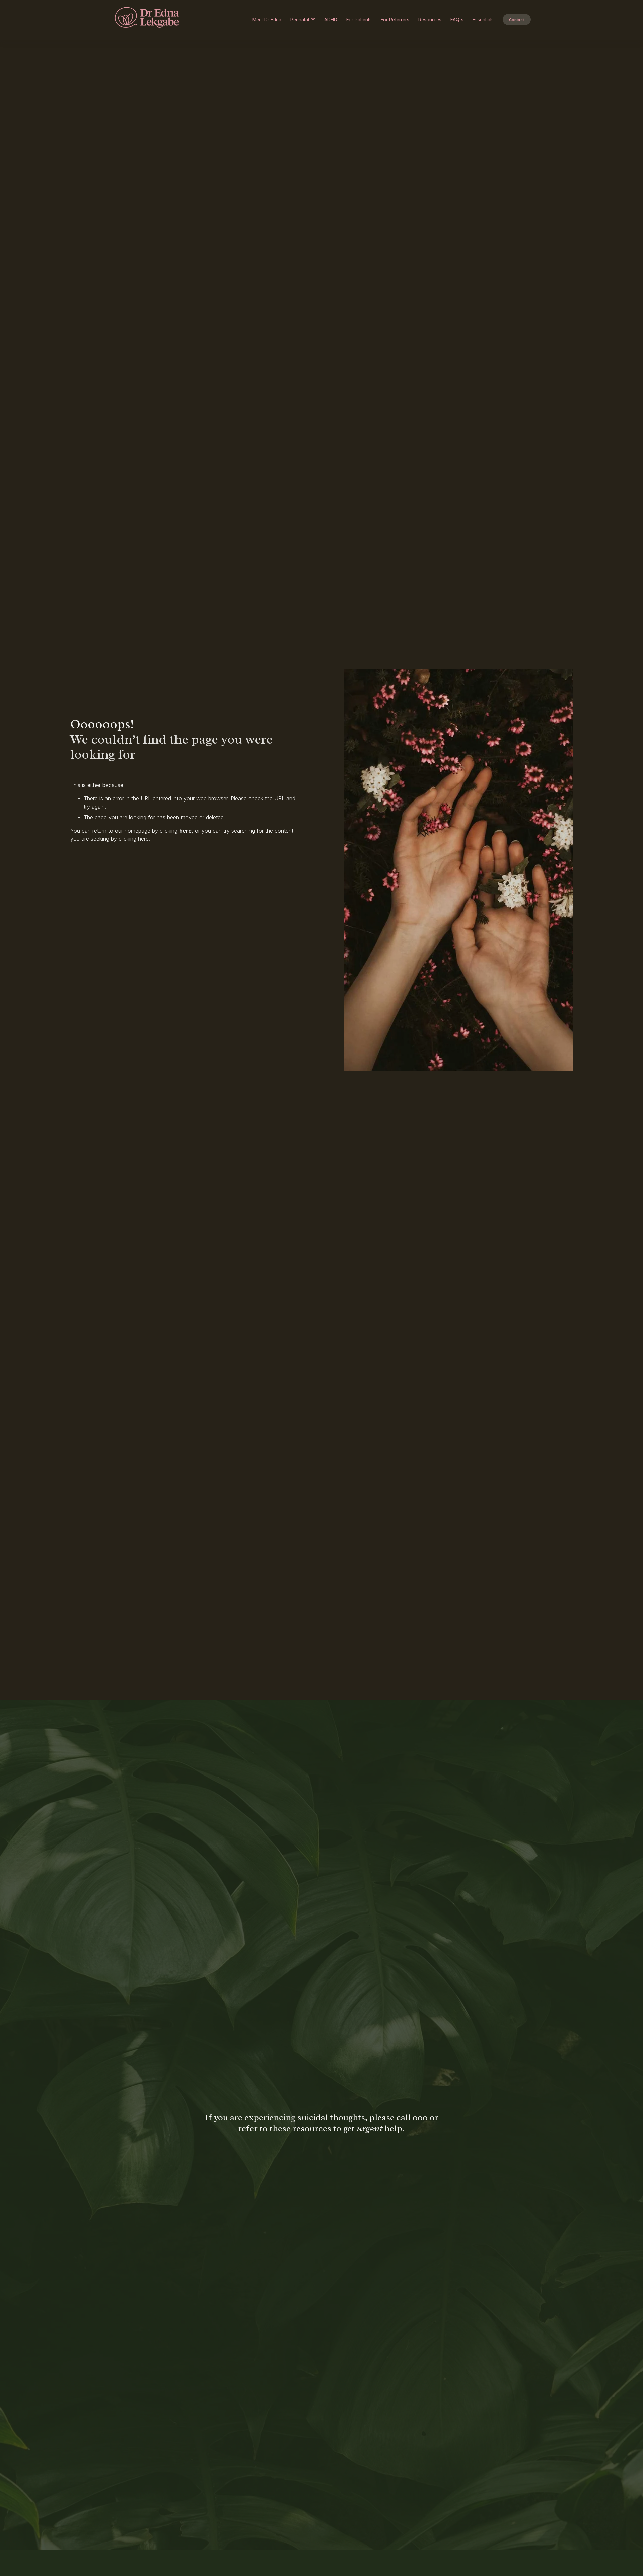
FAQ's (457, 20)
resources (312, 2128)
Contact (517, 20)
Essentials (483, 20)
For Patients (359, 20)
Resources (430, 20)
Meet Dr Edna (267, 20)
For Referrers (395, 20)
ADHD (331, 20)
